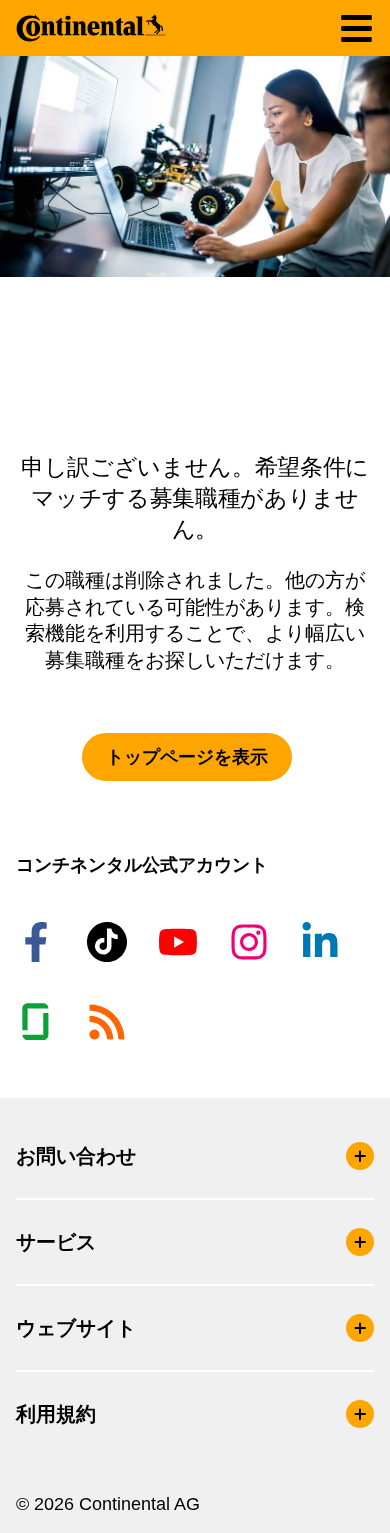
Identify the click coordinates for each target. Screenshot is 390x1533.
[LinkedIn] (323, 942)
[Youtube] (181, 942)
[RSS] (110, 1022)
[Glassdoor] (39, 1022)
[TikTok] (110, 942)
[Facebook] (39, 942)
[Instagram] (252, 942)
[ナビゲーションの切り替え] (356, 28)
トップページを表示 (187, 757)
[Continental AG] (91, 28)
